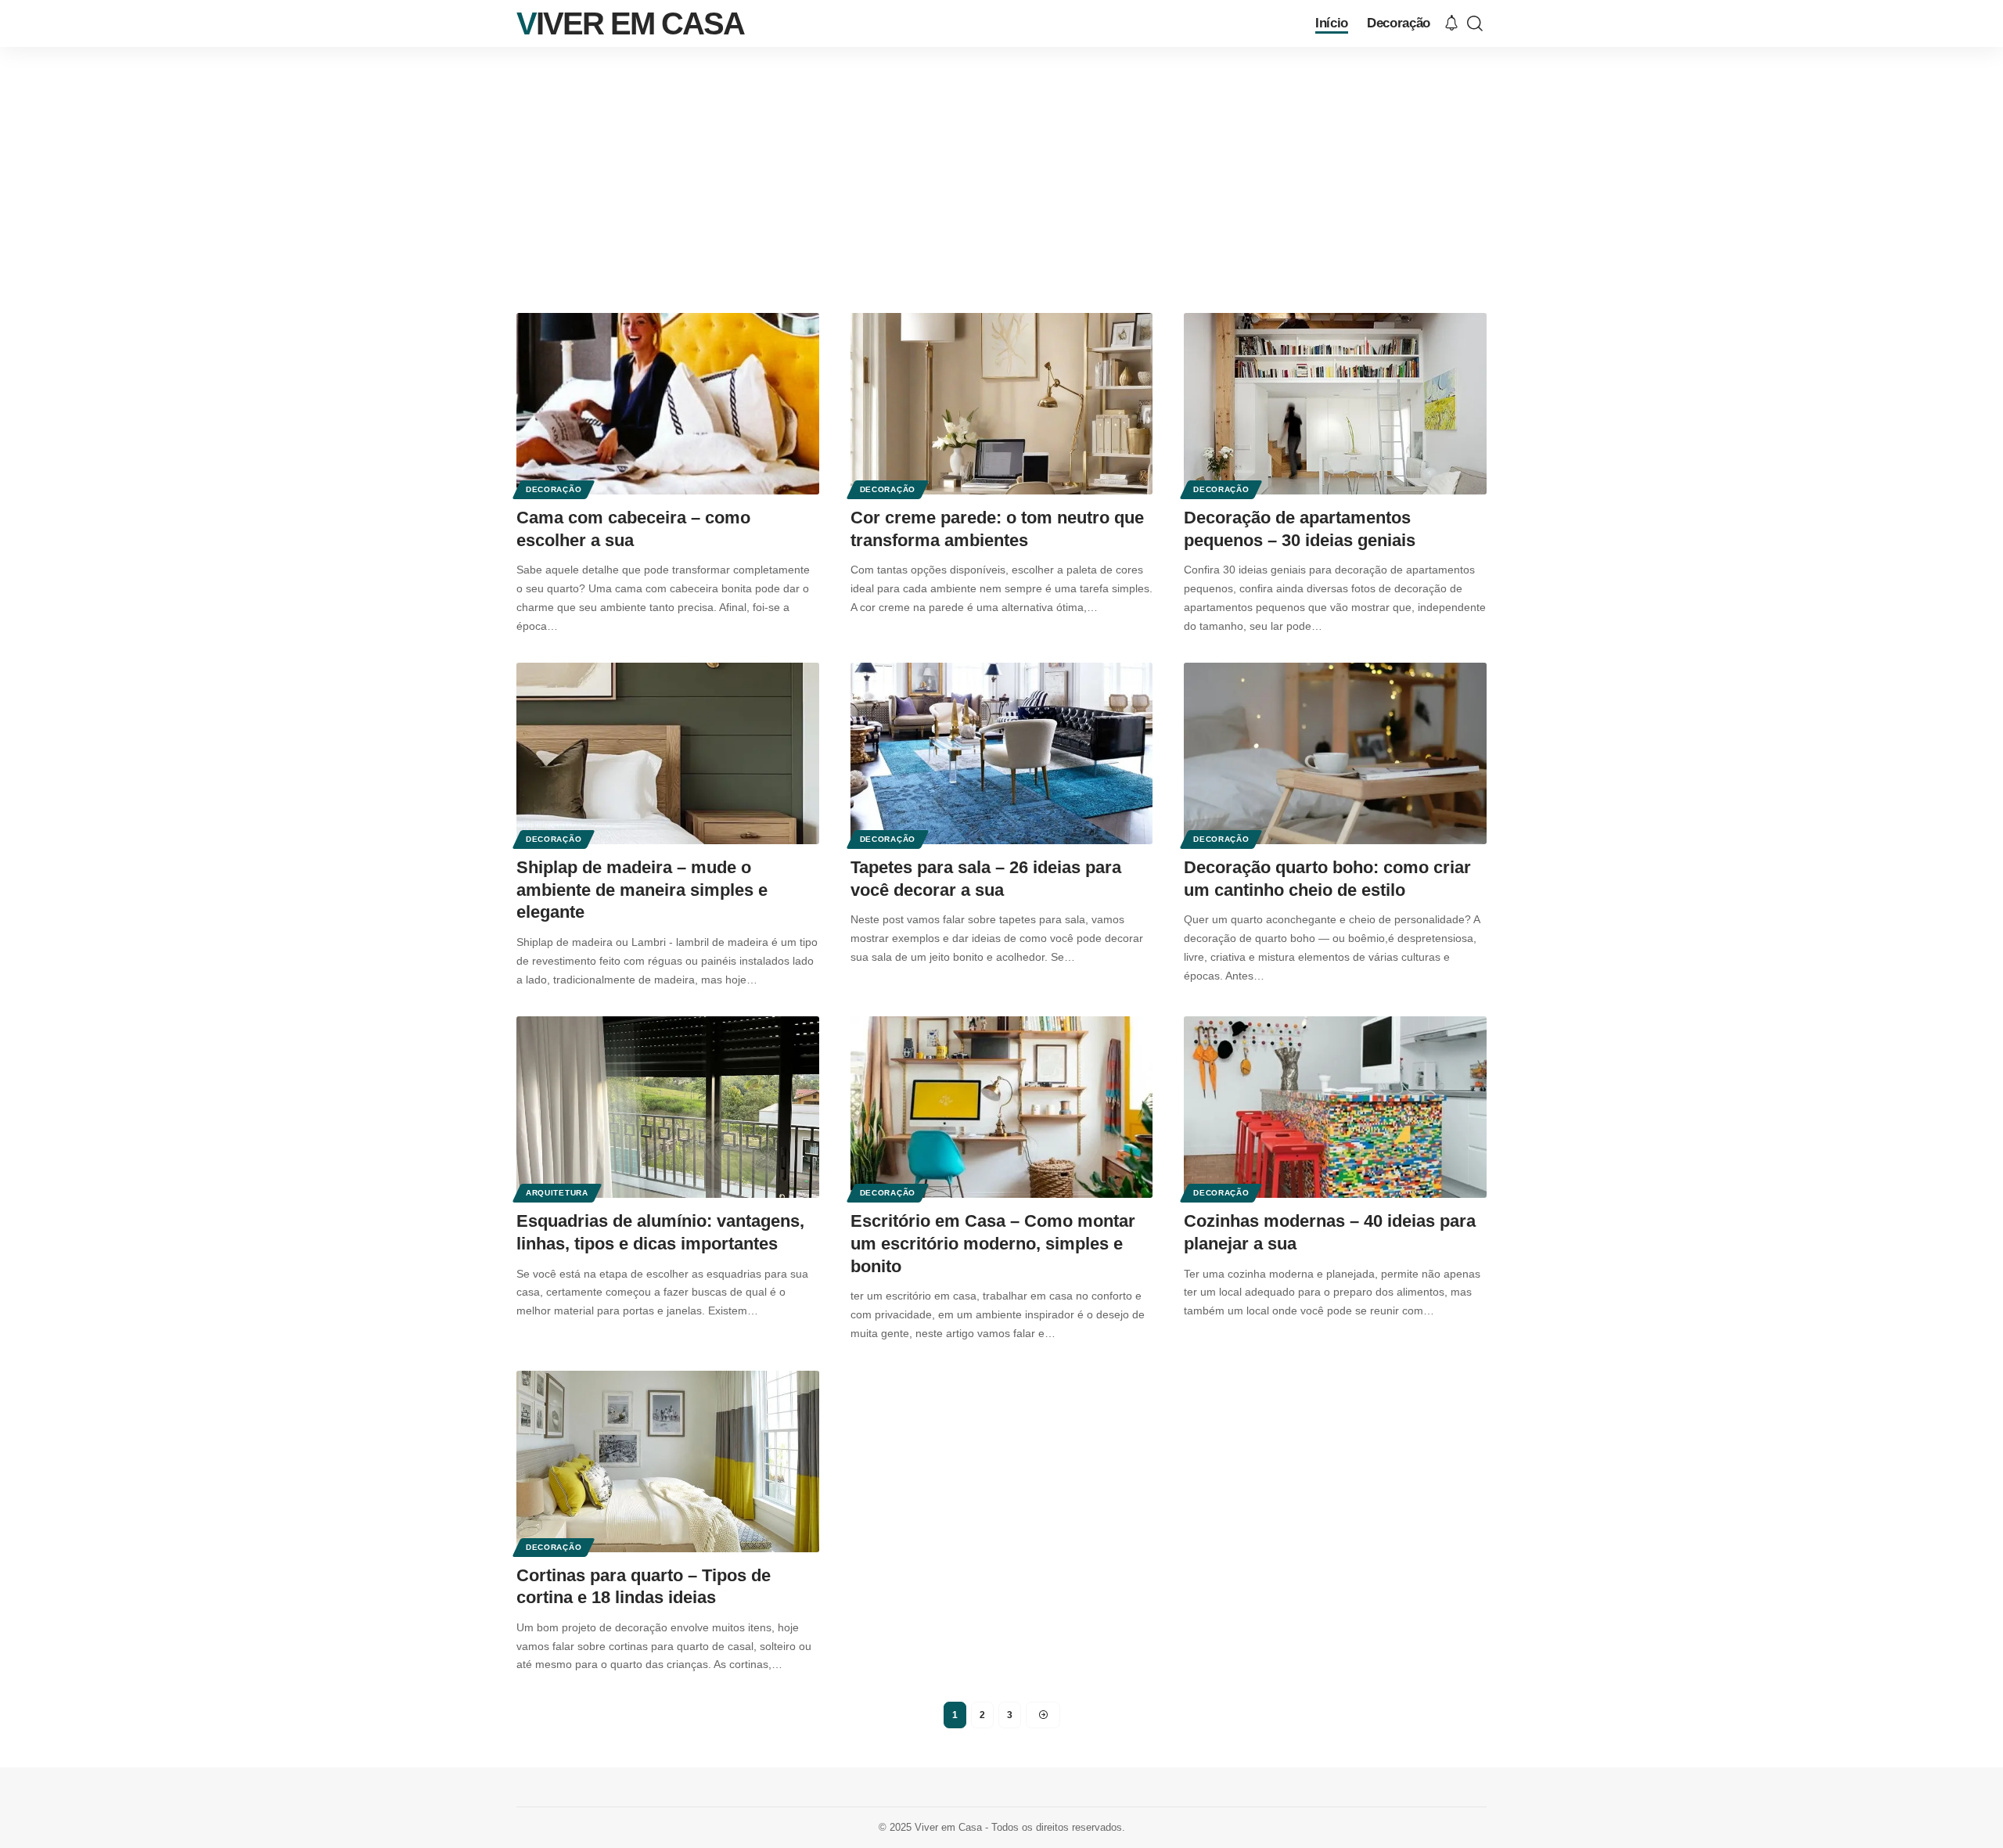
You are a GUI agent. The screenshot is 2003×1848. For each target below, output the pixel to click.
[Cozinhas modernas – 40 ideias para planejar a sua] (1335, 1107)
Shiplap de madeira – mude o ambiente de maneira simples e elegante (642, 890)
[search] (1475, 23)
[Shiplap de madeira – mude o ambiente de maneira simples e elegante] (668, 753)
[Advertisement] (1001, 164)
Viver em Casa (630, 23)
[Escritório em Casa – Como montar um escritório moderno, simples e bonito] (1002, 1107)
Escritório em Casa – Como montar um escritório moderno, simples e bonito (993, 1243)
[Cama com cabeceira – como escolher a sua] (668, 404)
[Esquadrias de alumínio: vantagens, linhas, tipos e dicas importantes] (668, 1107)
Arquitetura (557, 1193)
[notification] (1451, 24)
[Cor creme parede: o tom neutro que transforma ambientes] (1002, 404)
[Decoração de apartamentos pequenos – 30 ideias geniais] (1335, 404)
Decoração (554, 489)
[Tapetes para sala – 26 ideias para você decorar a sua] (1002, 753)
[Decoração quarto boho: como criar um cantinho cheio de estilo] (1335, 753)
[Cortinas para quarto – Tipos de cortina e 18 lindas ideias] (668, 1462)
